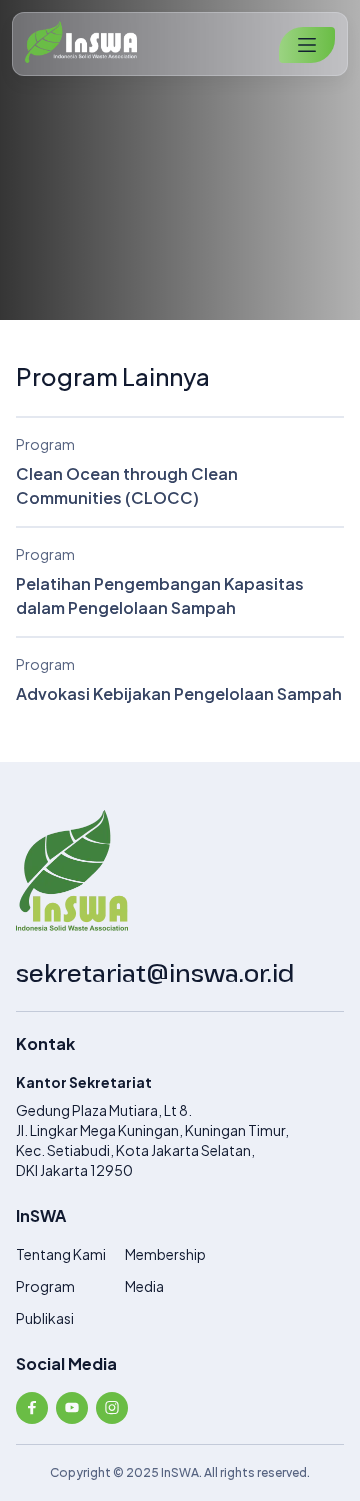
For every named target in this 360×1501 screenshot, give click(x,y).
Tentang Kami (61, 1254)
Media (144, 1286)
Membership (165, 1254)
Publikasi (45, 1318)
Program (45, 1286)
